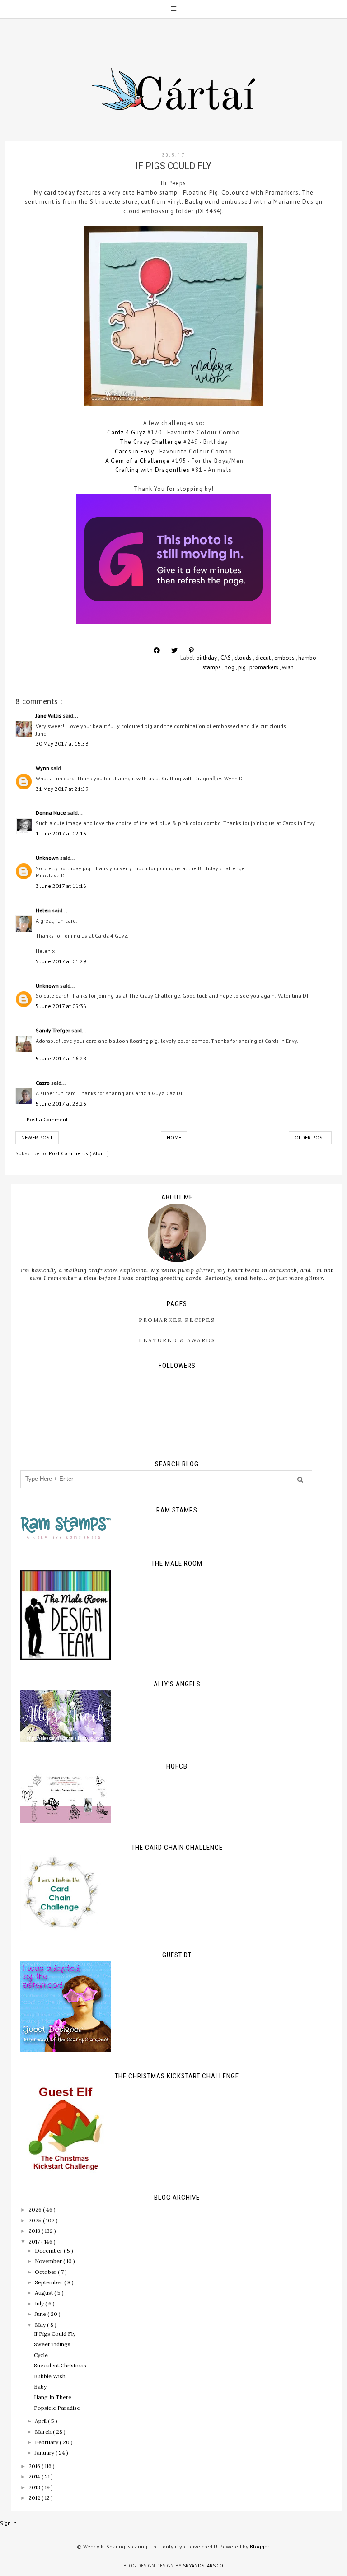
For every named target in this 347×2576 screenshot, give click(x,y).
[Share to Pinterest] (191, 650)
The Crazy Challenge (151, 442)
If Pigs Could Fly (55, 2334)
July (40, 2303)
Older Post (310, 1137)
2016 (35, 2466)
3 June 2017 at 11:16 (61, 886)
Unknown (48, 858)
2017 (35, 2242)
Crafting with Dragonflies (152, 470)
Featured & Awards (177, 1340)
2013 (35, 2487)
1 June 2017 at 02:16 (61, 833)
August (45, 2293)
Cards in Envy (134, 451)
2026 (36, 2210)
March (44, 2432)
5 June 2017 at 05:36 (61, 1006)
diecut (264, 658)
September (49, 2282)
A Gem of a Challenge (138, 461)
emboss (285, 658)
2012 (35, 2498)
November (49, 2261)
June (41, 2314)
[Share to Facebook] (157, 650)
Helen (44, 910)
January (45, 2452)
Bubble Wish (50, 2376)
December (49, 2251)
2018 (35, 2231)
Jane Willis (49, 716)
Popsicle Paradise (57, 2408)
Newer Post (37, 1137)
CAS (226, 658)
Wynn (43, 768)
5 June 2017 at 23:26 (61, 1104)
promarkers (265, 667)
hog (230, 667)
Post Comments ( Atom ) (79, 1153)
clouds (244, 658)
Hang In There (53, 2397)
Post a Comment (47, 1119)
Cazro (43, 1083)
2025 (36, 2220)
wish (288, 667)
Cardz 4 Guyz (126, 432)
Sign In (8, 2523)
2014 (35, 2476)
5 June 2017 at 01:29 (61, 961)
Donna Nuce (52, 813)
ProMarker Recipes (177, 1320)
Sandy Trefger (54, 1030)
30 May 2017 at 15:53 (62, 744)
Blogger (259, 2546)
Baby (40, 2387)
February (47, 2442)
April (41, 2421)
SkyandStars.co (203, 2566)
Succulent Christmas (60, 2365)
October (46, 2272)
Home (174, 1137)
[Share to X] (174, 650)
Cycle (41, 2355)
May (41, 2325)
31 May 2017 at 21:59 (62, 789)
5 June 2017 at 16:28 (61, 1058)
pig (243, 667)
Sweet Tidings (52, 2344)
